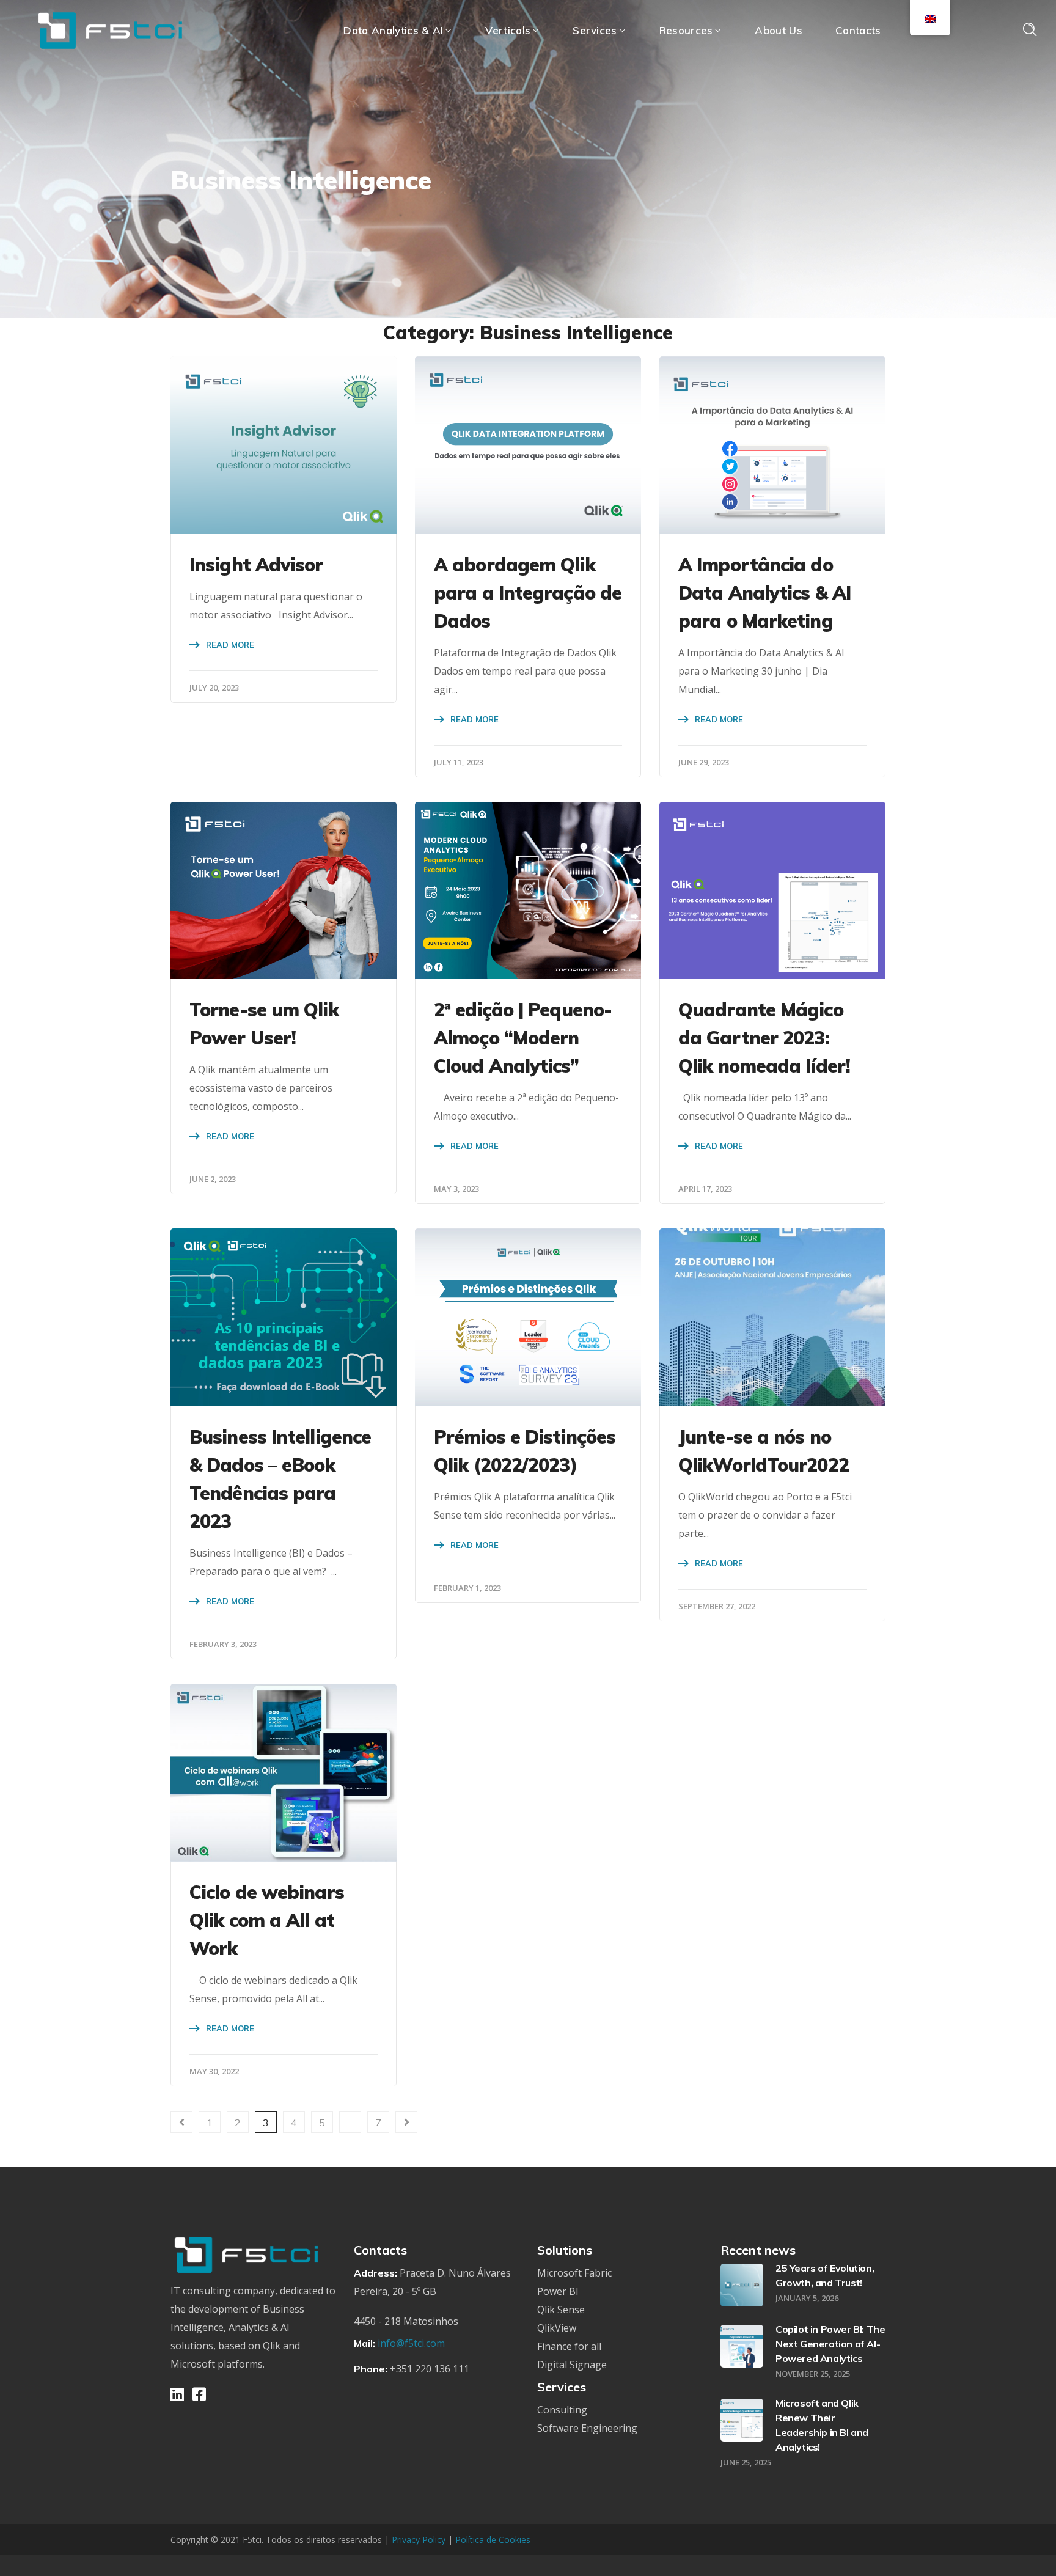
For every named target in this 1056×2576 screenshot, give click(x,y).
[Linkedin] (177, 2394)
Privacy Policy (420, 2540)
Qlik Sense (561, 2310)
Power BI (558, 2291)
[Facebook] (199, 2394)
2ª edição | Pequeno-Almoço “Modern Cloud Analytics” (523, 1038)
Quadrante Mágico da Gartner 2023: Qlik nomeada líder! (764, 1038)
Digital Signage (572, 2365)
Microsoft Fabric (574, 2273)
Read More (230, 645)
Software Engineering (587, 2428)
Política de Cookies (493, 2540)
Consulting (562, 2410)
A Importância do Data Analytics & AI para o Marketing (765, 593)
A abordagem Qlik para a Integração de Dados (528, 593)
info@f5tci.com (411, 2343)
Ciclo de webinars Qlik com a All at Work (267, 1920)
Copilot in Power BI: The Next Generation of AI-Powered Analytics (830, 2344)
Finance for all (569, 2346)
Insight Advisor (256, 565)
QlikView (557, 2328)
